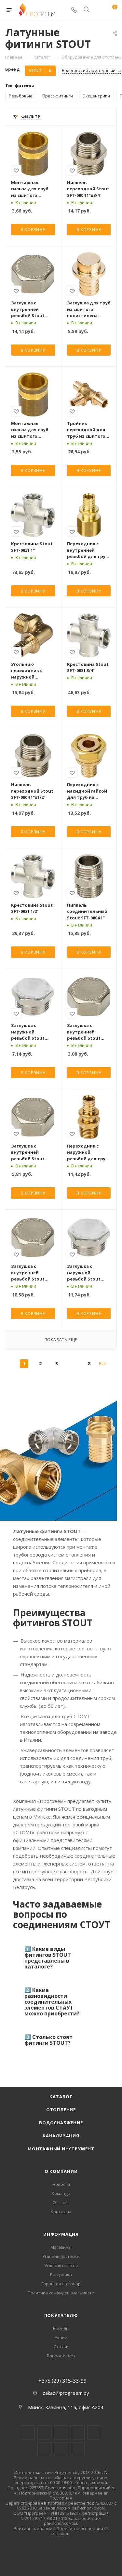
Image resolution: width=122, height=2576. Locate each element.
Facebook (44, 2432)
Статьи (61, 2347)
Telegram (78, 2432)
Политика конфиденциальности (61, 2293)
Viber (61, 2449)
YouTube (94, 2432)
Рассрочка (61, 2275)
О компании (61, 2171)
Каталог (61, 2097)
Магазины (61, 2247)
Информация (61, 2234)
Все (102, 1363)
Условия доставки (61, 2256)
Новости (61, 2184)
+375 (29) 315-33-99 (62, 2381)
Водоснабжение (61, 2123)
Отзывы (61, 2203)
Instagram (61, 2432)
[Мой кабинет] (99, 10)
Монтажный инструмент (61, 2149)
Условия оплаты (61, 2265)
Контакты (61, 2212)
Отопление (61, 2110)
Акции (61, 2337)
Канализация (61, 2136)
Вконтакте (28, 2432)
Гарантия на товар (61, 2284)
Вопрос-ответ (61, 2356)
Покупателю (61, 2315)
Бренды (61, 2328)
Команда (61, 2193)
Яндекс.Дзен (78, 2449)
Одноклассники (44, 2449)
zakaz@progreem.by (66, 2393)
